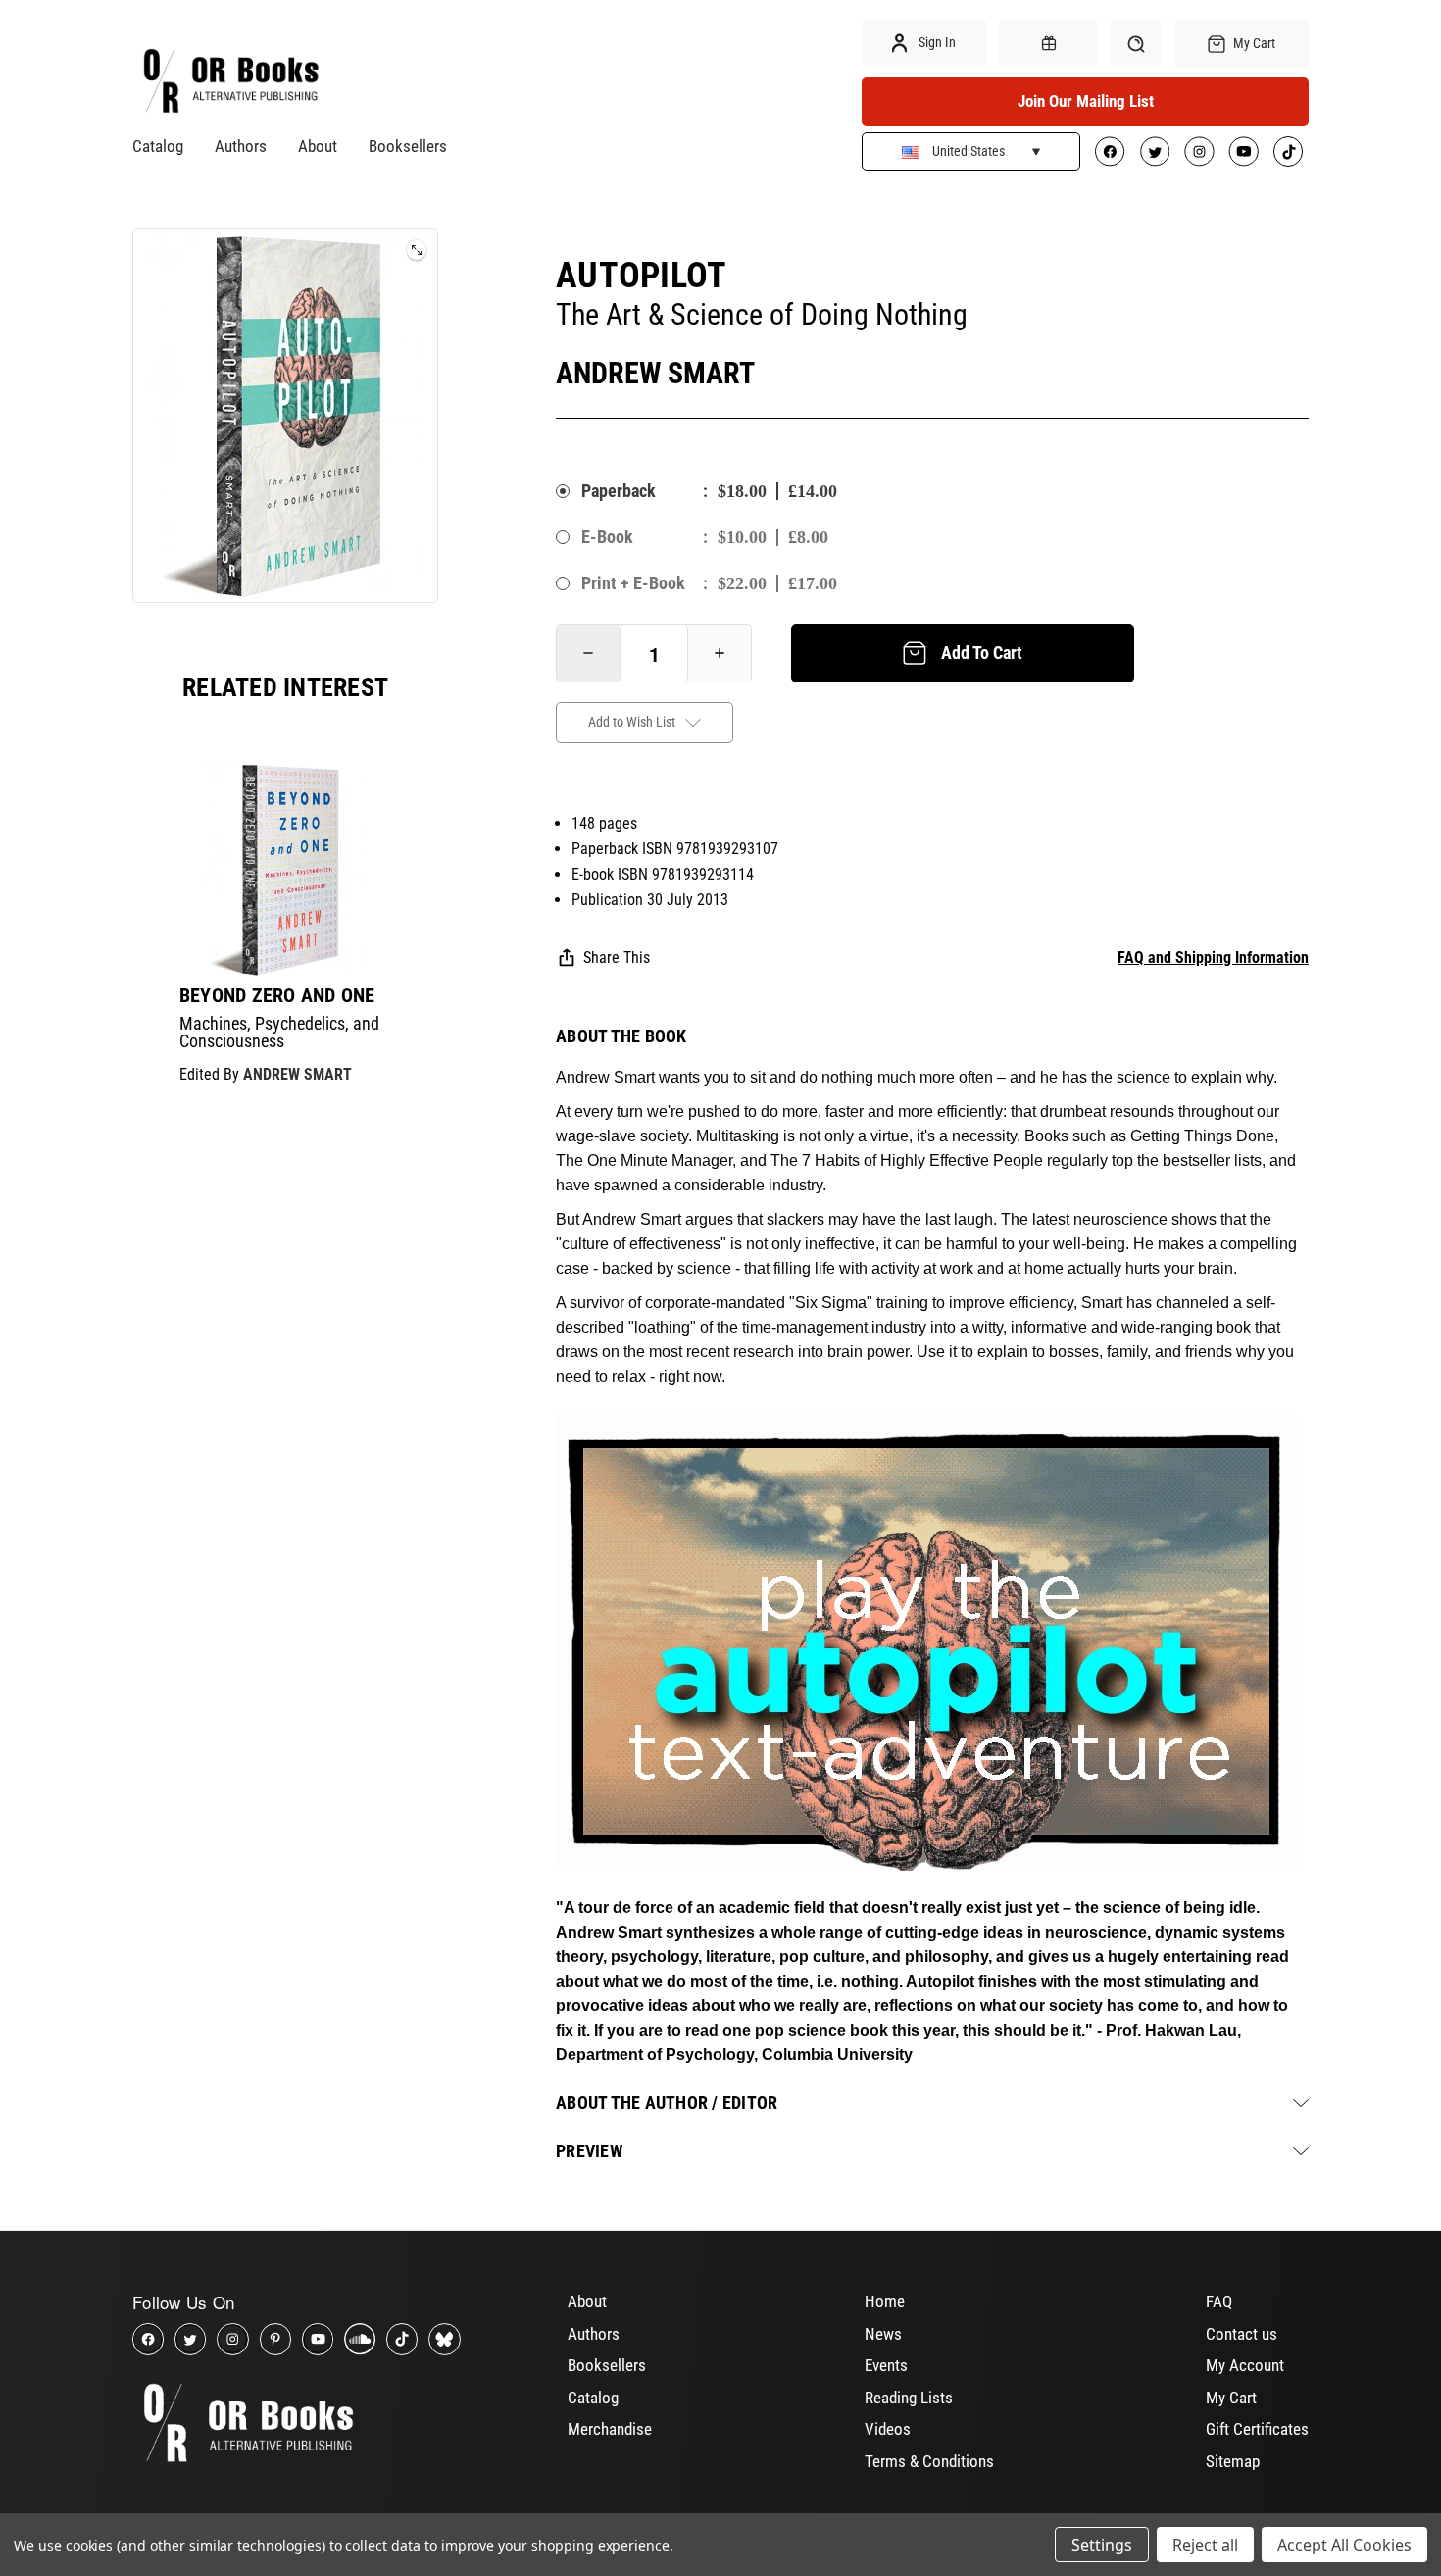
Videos (888, 2429)
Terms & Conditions (929, 2461)
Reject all (1205, 2545)
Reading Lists (909, 2398)
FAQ (1219, 2301)
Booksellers (408, 146)
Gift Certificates (1257, 2429)
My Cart (1231, 2398)
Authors (241, 146)
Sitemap (1233, 2461)
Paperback (619, 491)
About (318, 146)
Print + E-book (633, 583)
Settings (1102, 2545)
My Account (1245, 2365)
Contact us (1242, 2334)
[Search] (1136, 43)
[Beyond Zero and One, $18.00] (285, 870)
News (883, 2334)
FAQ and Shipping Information (1213, 958)
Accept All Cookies (1344, 2545)
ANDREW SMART (298, 1074)
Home (885, 2301)
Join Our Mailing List (1086, 101)
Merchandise (610, 2429)
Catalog (158, 146)
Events (886, 2365)
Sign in (936, 42)
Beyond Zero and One (277, 995)
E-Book (607, 537)
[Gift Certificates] (1048, 43)
